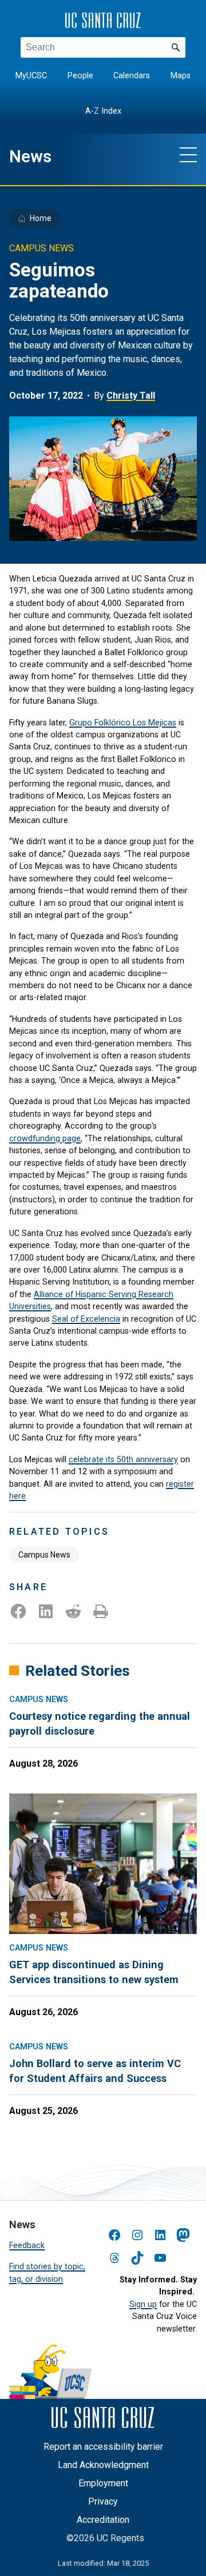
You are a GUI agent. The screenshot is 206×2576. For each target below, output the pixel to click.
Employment (103, 2483)
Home (41, 218)
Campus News (44, 1555)
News (30, 157)
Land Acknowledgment (103, 2465)
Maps (181, 76)
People (80, 76)
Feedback (27, 2245)
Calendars (132, 76)
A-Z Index (103, 111)
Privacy (103, 2501)
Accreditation (103, 2520)
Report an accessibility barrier (103, 2447)
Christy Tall (131, 396)
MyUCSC (31, 76)
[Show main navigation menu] (188, 154)
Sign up (143, 2304)
